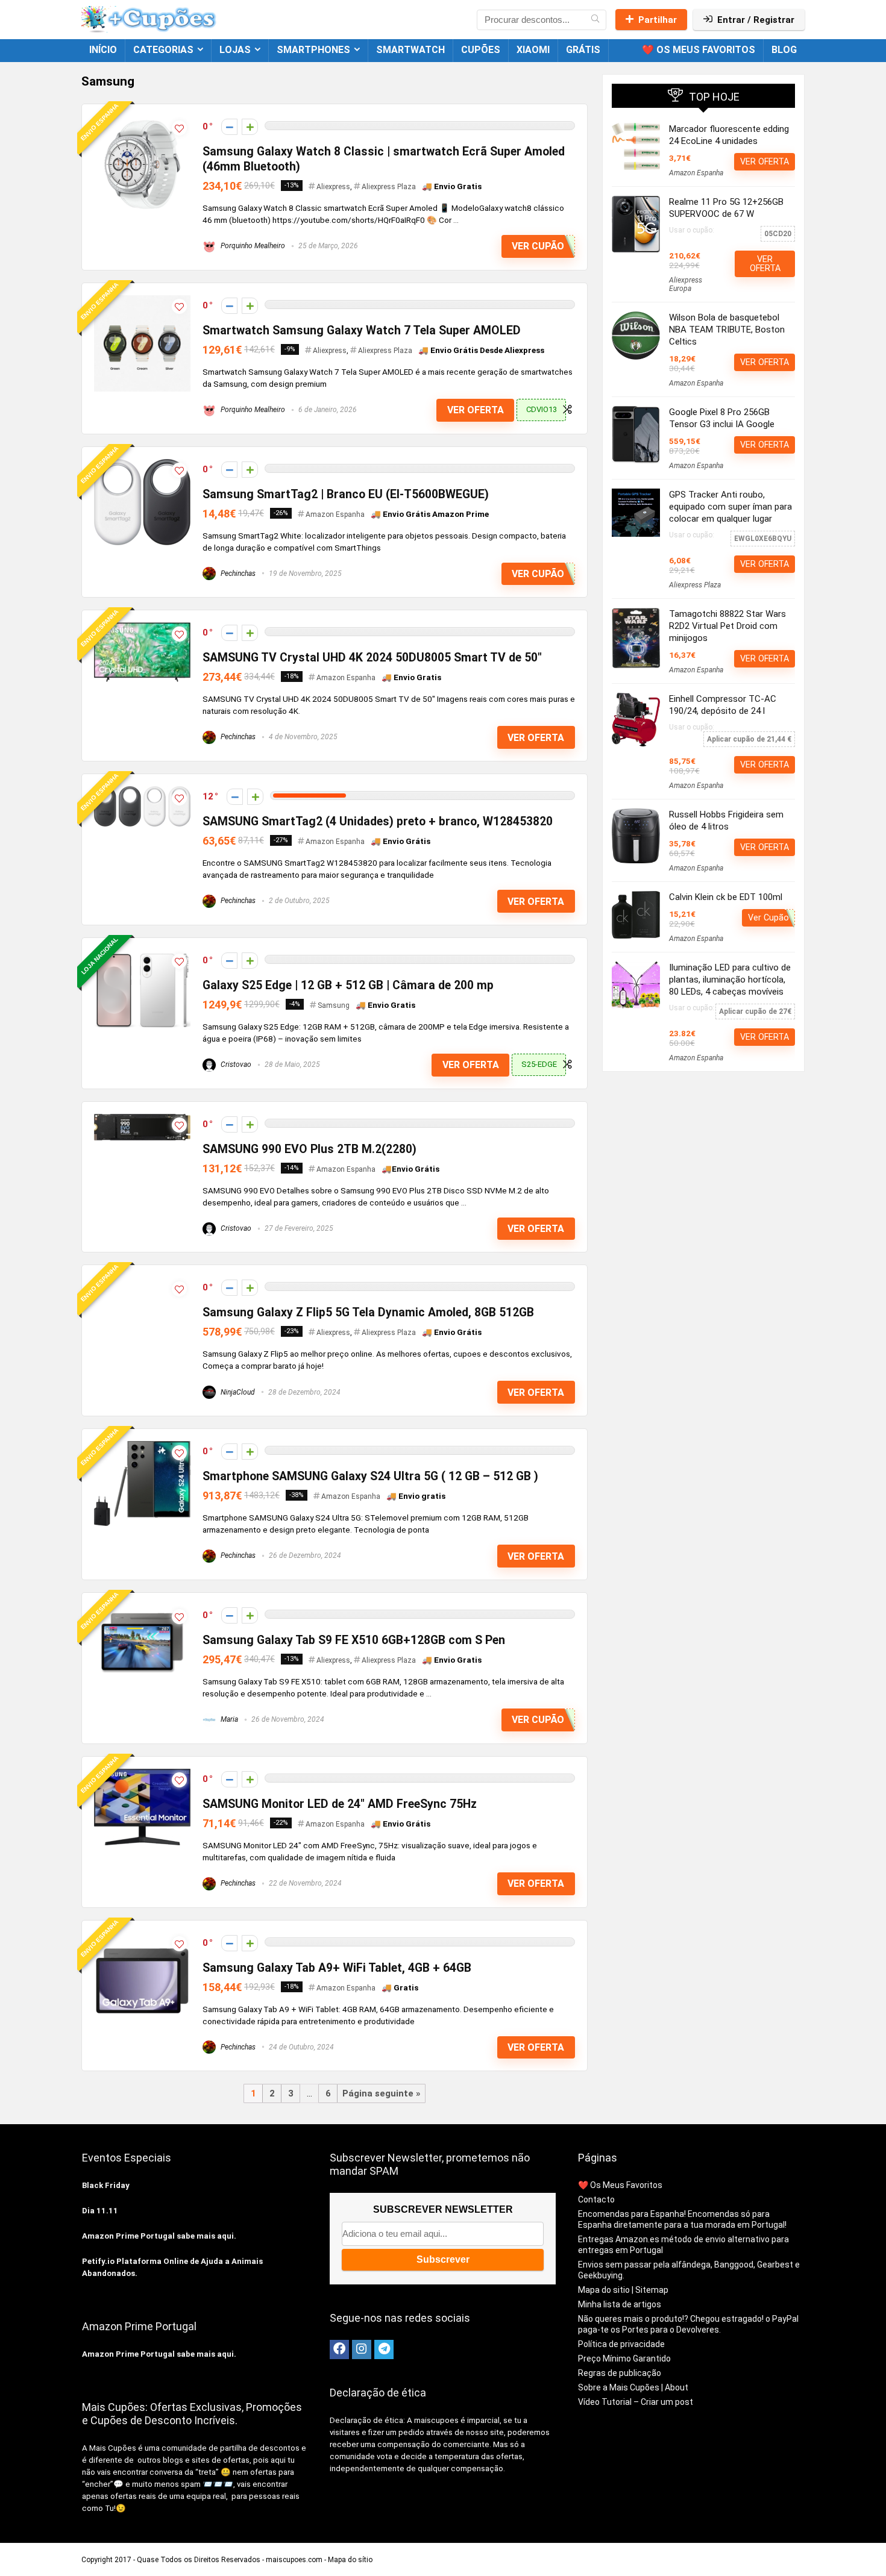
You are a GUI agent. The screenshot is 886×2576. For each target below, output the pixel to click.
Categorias (163, 50)
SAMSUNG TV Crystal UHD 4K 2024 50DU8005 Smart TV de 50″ (372, 658)
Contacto (596, 2199)
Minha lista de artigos (620, 2304)
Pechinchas (237, 574)
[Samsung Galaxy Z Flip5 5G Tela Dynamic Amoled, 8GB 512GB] (142, 1283)
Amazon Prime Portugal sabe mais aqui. (159, 2236)
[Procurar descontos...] (595, 20)
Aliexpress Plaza (389, 187)
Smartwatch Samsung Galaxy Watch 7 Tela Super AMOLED (362, 330)
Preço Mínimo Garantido (624, 2359)
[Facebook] (339, 2349)
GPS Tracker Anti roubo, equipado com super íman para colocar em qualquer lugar (730, 507)
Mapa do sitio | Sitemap (623, 2290)
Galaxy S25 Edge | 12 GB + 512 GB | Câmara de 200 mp (348, 985)
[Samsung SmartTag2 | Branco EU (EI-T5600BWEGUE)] (142, 464)
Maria (228, 1719)
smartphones (313, 50)
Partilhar (658, 20)
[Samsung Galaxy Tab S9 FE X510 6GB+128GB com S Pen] (142, 1610)
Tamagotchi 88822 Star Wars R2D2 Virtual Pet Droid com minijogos (727, 626)
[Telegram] (384, 2349)
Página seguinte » (382, 2093)
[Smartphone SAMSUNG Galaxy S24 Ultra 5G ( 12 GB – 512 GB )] (142, 1446)
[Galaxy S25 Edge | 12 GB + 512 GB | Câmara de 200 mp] (142, 955)
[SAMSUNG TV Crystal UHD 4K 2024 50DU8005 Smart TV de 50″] (142, 628)
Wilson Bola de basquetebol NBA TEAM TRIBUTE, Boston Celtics (727, 330)
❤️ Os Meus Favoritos (699, 50)
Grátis (583, 50)
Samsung (334, 1005)
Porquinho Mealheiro (252, 246)
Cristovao (235, 1064)
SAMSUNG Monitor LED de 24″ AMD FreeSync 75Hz (340, 1804)
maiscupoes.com (294, 2560)
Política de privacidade (621, 2344)
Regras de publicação (620, 2373)
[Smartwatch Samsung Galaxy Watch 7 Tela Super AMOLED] (142, 301)
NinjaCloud (237, 1392)
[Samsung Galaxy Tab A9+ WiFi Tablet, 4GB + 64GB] (142, 1938)
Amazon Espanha (335, 514)
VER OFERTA (476, 410)
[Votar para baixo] (229, 127)
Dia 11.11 (100, 2211)
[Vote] (250, 127)
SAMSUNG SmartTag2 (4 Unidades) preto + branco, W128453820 (378, 821)
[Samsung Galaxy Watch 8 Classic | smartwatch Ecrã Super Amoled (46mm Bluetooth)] (142, 122)
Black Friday (106, 2185)
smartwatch (410, 50)
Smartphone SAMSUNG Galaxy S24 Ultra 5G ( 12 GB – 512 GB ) (370, 1476)
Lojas (235, 50)
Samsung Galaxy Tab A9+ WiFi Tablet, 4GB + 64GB (337, 1968)
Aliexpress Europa (686, 284)
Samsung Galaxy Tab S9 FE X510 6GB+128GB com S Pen (354, 1640)
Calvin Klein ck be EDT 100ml (726, 897)
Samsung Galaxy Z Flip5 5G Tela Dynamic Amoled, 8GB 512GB (368, 1312)
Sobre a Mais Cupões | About (633, 2387)
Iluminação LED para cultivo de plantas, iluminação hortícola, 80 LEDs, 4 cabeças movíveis (730, 980)
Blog (784, 50)
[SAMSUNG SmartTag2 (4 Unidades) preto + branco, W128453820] (142, 792)
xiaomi (533, 50)
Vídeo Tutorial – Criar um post (636, 2402)
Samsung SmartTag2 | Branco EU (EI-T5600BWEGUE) (346, 494)
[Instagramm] (362, 2349)
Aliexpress (333, 187)
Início (103, 50)
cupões (481, 50)
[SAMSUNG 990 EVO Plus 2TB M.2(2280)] (142, 1119)
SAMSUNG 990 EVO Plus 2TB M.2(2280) (309, 1149)
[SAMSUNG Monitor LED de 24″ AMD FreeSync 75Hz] (142, 1774)
